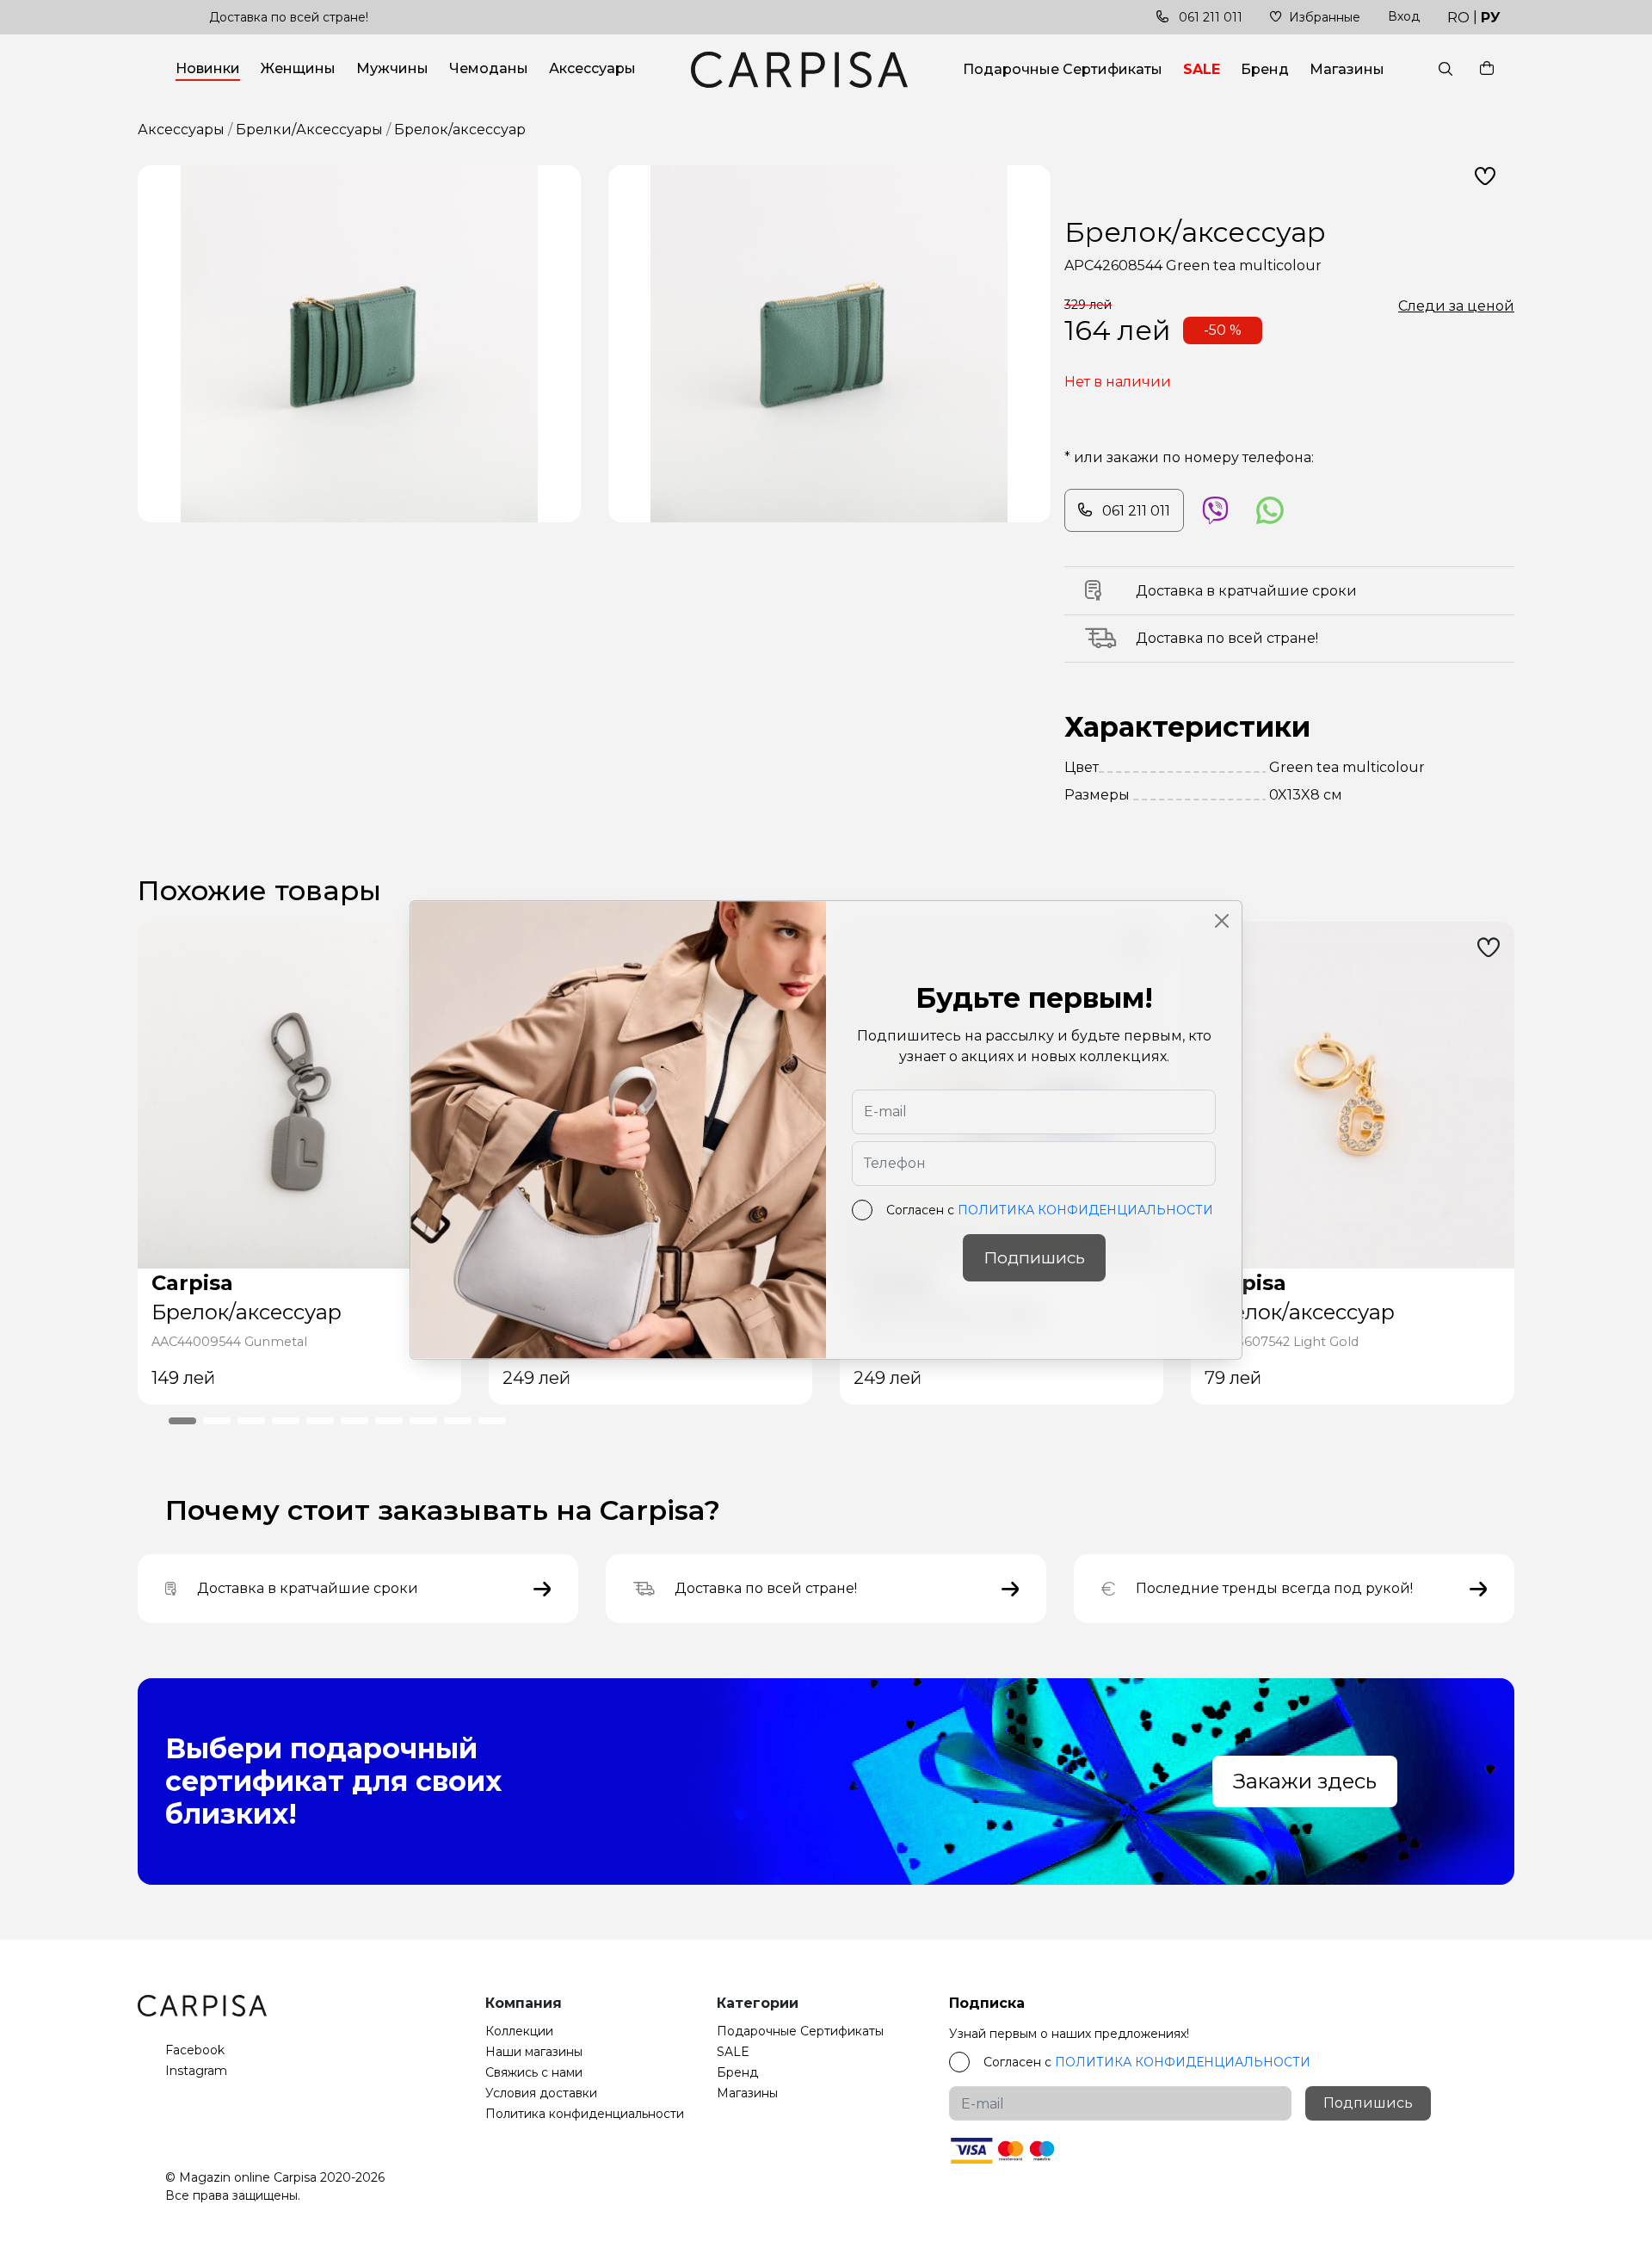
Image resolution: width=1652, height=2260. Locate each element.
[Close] (1222, 921)
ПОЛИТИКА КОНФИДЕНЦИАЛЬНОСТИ (1085, 1210)
